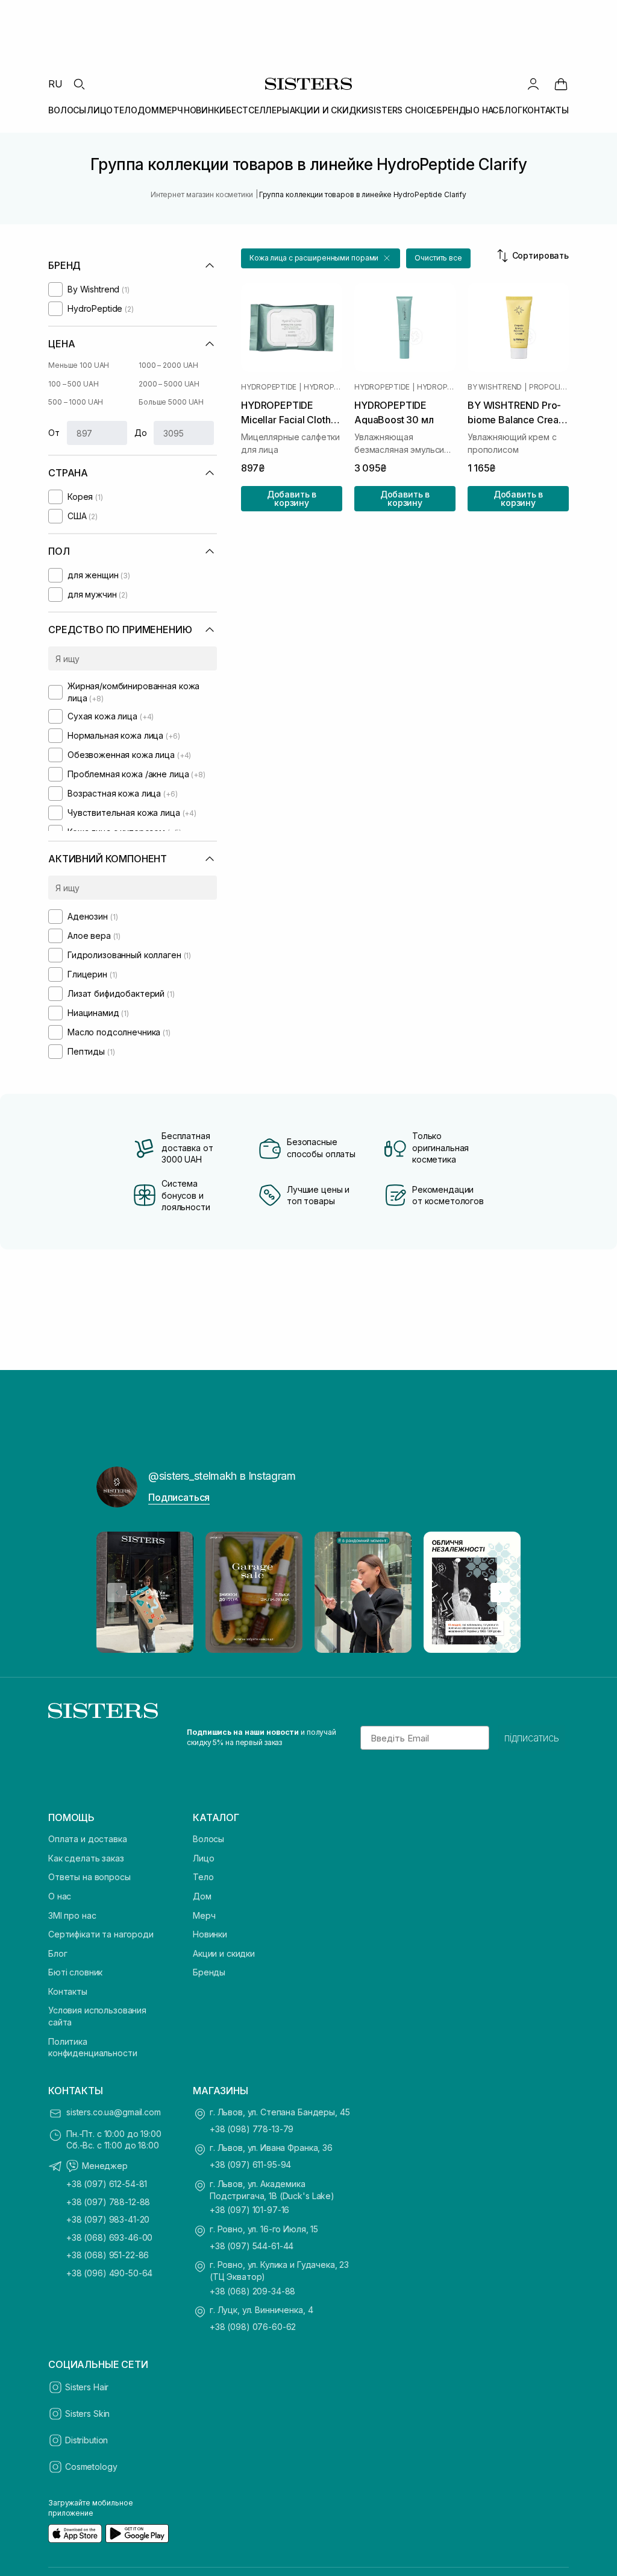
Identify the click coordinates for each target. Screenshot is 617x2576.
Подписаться (179, 1497)
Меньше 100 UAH (79, 365)
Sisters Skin (87, 2413)
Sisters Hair (87, 2387)
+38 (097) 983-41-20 (108, 2219)
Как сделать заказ (86, 1858)
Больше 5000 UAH (171, 402)
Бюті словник (75, 1972)
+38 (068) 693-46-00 (109, 2237)
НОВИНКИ (205, 110)
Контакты (68, 1991)
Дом (202, 1896)
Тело (203, 1877)
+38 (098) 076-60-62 (253, 2327)
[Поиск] (79, 84)
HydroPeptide (269, 387)
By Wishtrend (495, 387)
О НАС (486, 110)
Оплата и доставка (88, 1839)
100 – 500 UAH (73, 384)
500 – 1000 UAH (76, 402)
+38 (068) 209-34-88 (252, 2291)
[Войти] (533, 84)
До (141, 433)
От (54, 433)
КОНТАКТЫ (546, 110)
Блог (58, 1953)
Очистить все (438, 258)
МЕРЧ (171, 110)
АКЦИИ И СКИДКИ (329, 110)
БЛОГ (510, 110)
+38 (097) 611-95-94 (250, 2164)
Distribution (86, 2440)
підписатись (532, 1738)
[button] (321, 258)
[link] (561, 84)
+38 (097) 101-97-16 (249, 2210)
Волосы (208, 1839)
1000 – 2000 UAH (168, 365)
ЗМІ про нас (72, 1915)
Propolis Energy (549, 387)
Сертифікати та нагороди (101, 1934)
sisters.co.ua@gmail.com (114, 2112)
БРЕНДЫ (455, 110)
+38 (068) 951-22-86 (108, 2255)
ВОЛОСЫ (67, 110)
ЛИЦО (100, 110)
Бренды (209, 1972)
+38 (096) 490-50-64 (109, 2273)
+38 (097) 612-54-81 (107, 2184)
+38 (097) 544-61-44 (252, 2246)
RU (55, 84)
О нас (60, 1896)
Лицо (203, 1858)
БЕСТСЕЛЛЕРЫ (257, 110)
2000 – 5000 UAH (169, 384)
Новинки (210, 1934)
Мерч (204, 1915)
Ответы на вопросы (89, 1877)
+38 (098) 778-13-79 (252, 2129)
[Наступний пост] (500, 1593)
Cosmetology (91, 2467)
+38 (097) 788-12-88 (108, 2202)
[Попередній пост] (117, 1593)
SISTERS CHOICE (402, 110)
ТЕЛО (125, 110)
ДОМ (148, 110)
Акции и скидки (224, 1953)
